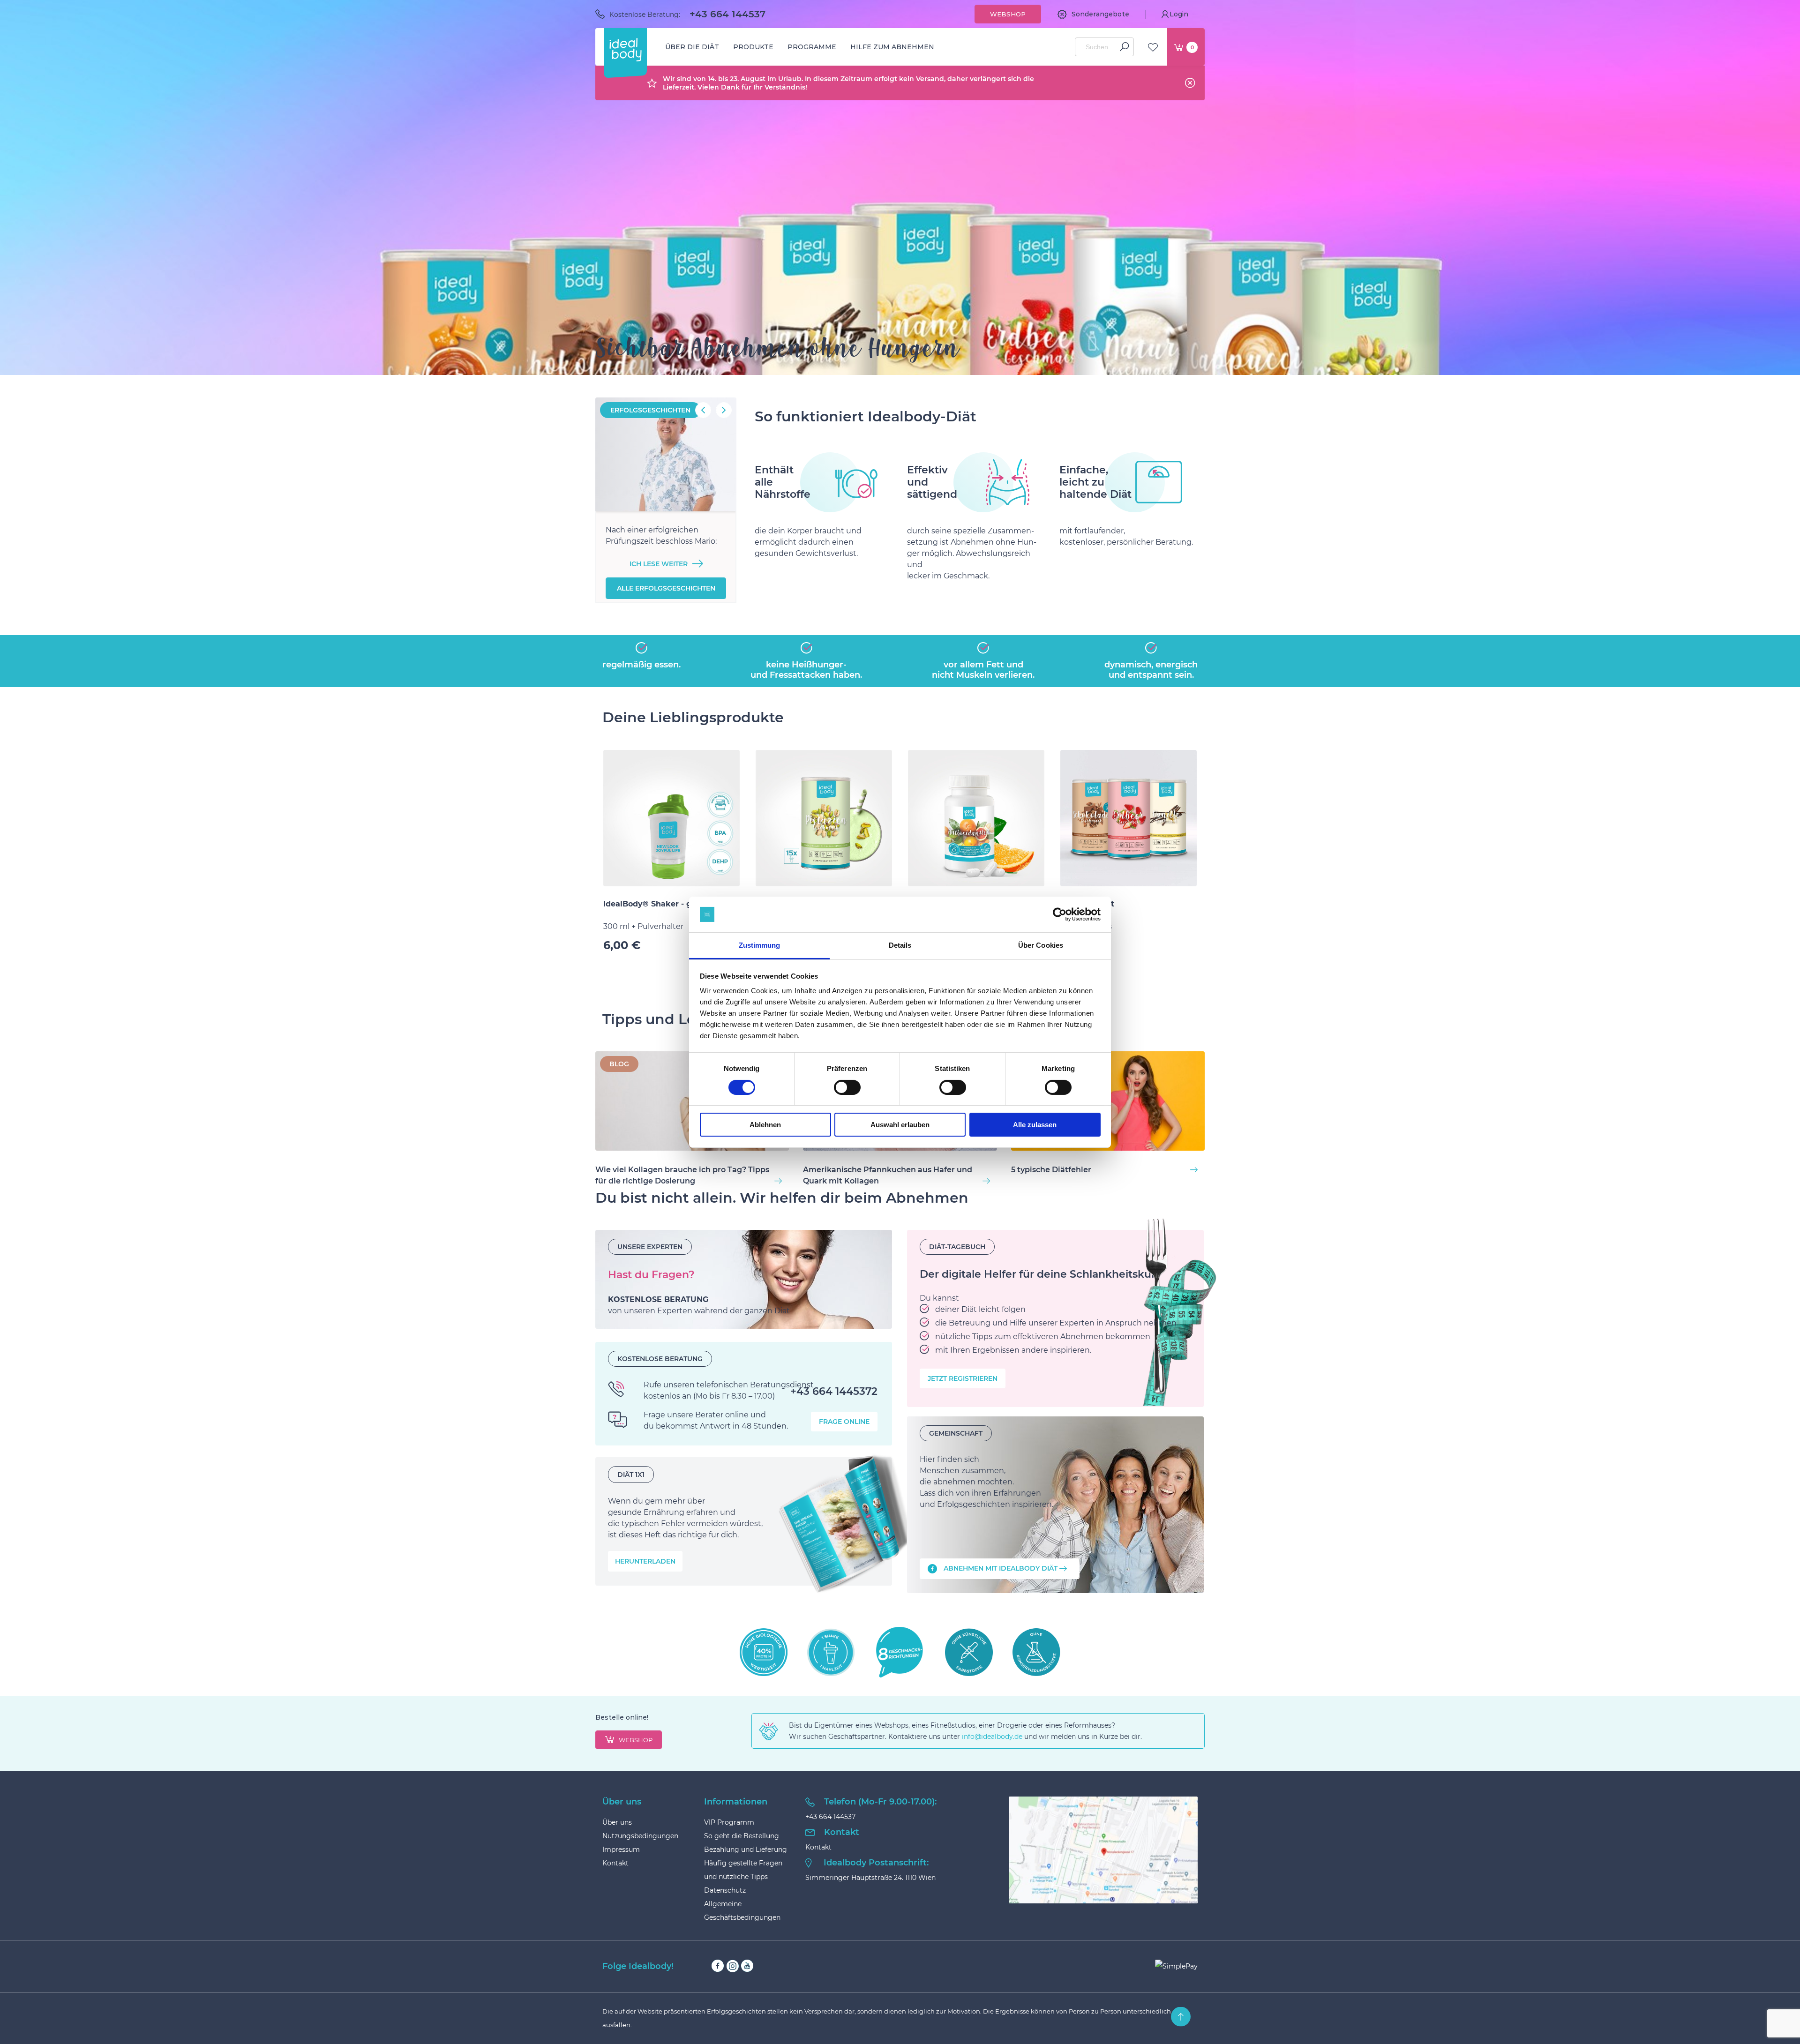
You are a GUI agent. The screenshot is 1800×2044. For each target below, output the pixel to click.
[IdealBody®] (625, 50)
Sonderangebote (1100, 14)
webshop (636, 1740)
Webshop (1008, 14)
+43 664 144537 (727, 14)
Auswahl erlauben (900, 1125)
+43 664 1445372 (834, 1392)
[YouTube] (747, 1966)
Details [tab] (900, 945)
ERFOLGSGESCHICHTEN (650, 410)
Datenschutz (725, 1890)
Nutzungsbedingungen (640, 1836)
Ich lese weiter (659, 564)
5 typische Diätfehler (1051, 1170)
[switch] (847, 1087)
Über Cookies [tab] (1041, 945)
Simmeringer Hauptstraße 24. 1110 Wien (870, 1878)
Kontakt (615, 1863)
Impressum (621, 1849)
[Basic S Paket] (1129, 818)
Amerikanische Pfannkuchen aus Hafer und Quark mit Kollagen (888, 1175)
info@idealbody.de (992, 1737)
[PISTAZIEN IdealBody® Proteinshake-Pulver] (824, 818)
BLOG (619, 1064)
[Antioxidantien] (976, 818)
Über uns (617, 1822)
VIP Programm (729, 1822)
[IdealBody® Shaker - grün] (671, 818)
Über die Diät (692, 47)
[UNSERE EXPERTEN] (744, 1280)
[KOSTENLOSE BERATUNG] (744, 1394)
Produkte (753, 47)
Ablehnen (765, 1125)
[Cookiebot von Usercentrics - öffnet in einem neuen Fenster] (1060, 914)
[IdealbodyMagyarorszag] (1055, 1505)
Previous (703, 410)
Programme (812, 47)
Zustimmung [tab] (760, 945)
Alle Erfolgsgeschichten (666, 588)
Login (1179, 14)
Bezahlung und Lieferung (746, 1849)
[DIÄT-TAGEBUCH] (1055, 1318)
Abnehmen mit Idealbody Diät (1001, 1568)
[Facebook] (718, 1966)
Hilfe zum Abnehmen (892, 47)
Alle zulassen (1035, 1125)
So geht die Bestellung (742, 1836)
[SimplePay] (1176, 1966)
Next (724, 410)
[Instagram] (732, 1966)
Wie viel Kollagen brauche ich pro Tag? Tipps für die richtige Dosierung (682, 1175)
